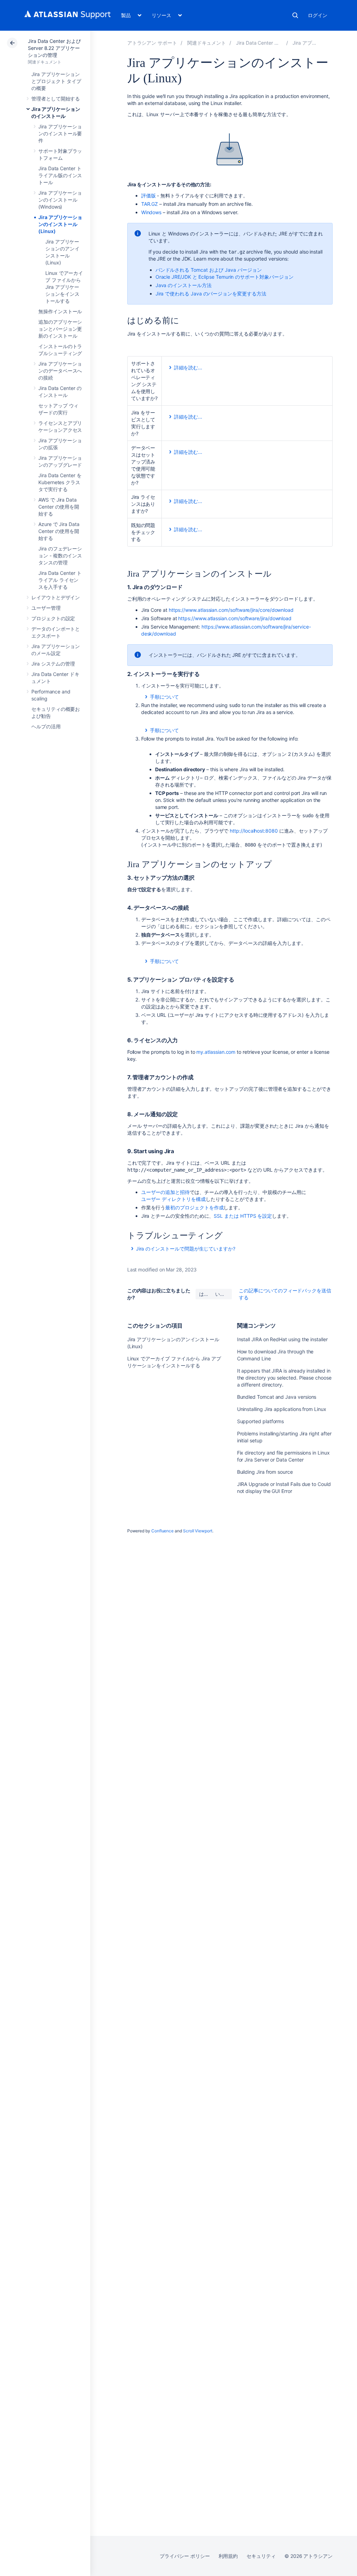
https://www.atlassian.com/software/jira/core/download (231, 610)
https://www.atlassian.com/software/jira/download (235, 618)
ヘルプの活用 (46, 726)
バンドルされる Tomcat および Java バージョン (209, 270)
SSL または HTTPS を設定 (243, 1216)
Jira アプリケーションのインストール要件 (60, 133)
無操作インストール (60, 311)
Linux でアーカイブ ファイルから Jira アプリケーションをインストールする (64, 287)
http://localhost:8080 (254, 831)
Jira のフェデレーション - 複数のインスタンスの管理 (60, 555)
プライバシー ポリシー (185, 2556)
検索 (295, 15)
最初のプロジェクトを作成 (194, 1207)
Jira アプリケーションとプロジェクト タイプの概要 (56, 81)
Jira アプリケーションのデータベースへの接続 (60, 371)
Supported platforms (261, 1421)
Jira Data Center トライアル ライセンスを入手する (60, 580)
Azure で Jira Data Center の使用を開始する (59, 531)
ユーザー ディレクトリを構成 (173, 1199)
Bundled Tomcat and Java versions (277, 1397)
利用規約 (228, 2556)
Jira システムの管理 (53, 664)
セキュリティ (261, 2556)
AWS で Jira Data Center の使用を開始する (59, 507)
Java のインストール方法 (184, 285)
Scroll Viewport (198, 1531)
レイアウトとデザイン (56, 597)
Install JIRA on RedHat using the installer (282, 1339)
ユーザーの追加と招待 (165, 1192)
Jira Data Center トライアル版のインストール (60, 175)
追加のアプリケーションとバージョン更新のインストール (60, 329)
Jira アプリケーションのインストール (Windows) (60, 200)
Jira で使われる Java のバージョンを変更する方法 (211, 294)
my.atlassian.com (216, 1052)
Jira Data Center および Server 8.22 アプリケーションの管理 (54, 48)
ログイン (318, 15)
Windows (151, 212)
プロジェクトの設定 (53, 618)
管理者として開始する (56, 99)
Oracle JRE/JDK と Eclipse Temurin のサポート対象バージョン (225, 277)
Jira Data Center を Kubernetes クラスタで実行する (60, 482)
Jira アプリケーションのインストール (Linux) (60, 224)
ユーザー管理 (46, 608)
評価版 (149, 196)
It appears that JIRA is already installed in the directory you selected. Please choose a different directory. (284, 1378)
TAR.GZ (150, 204)
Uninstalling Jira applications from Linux (282, 1409)
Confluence (162, 1531)
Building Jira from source (265, 1472)
